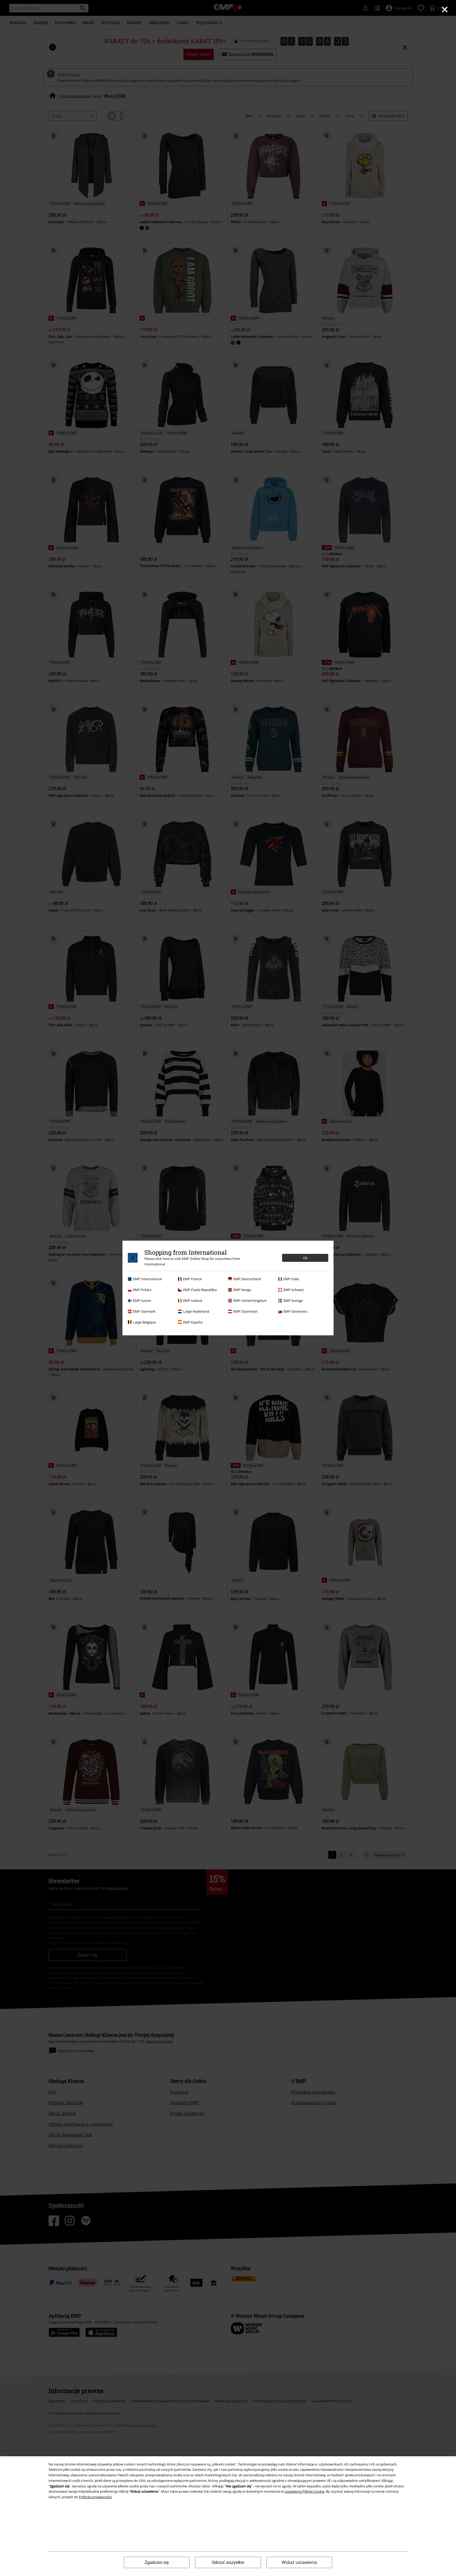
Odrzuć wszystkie (228, 2562)
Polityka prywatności (95, 2497)
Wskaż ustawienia (299, 2562)
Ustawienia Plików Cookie (304, 2491)
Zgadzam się (157, 2562)
